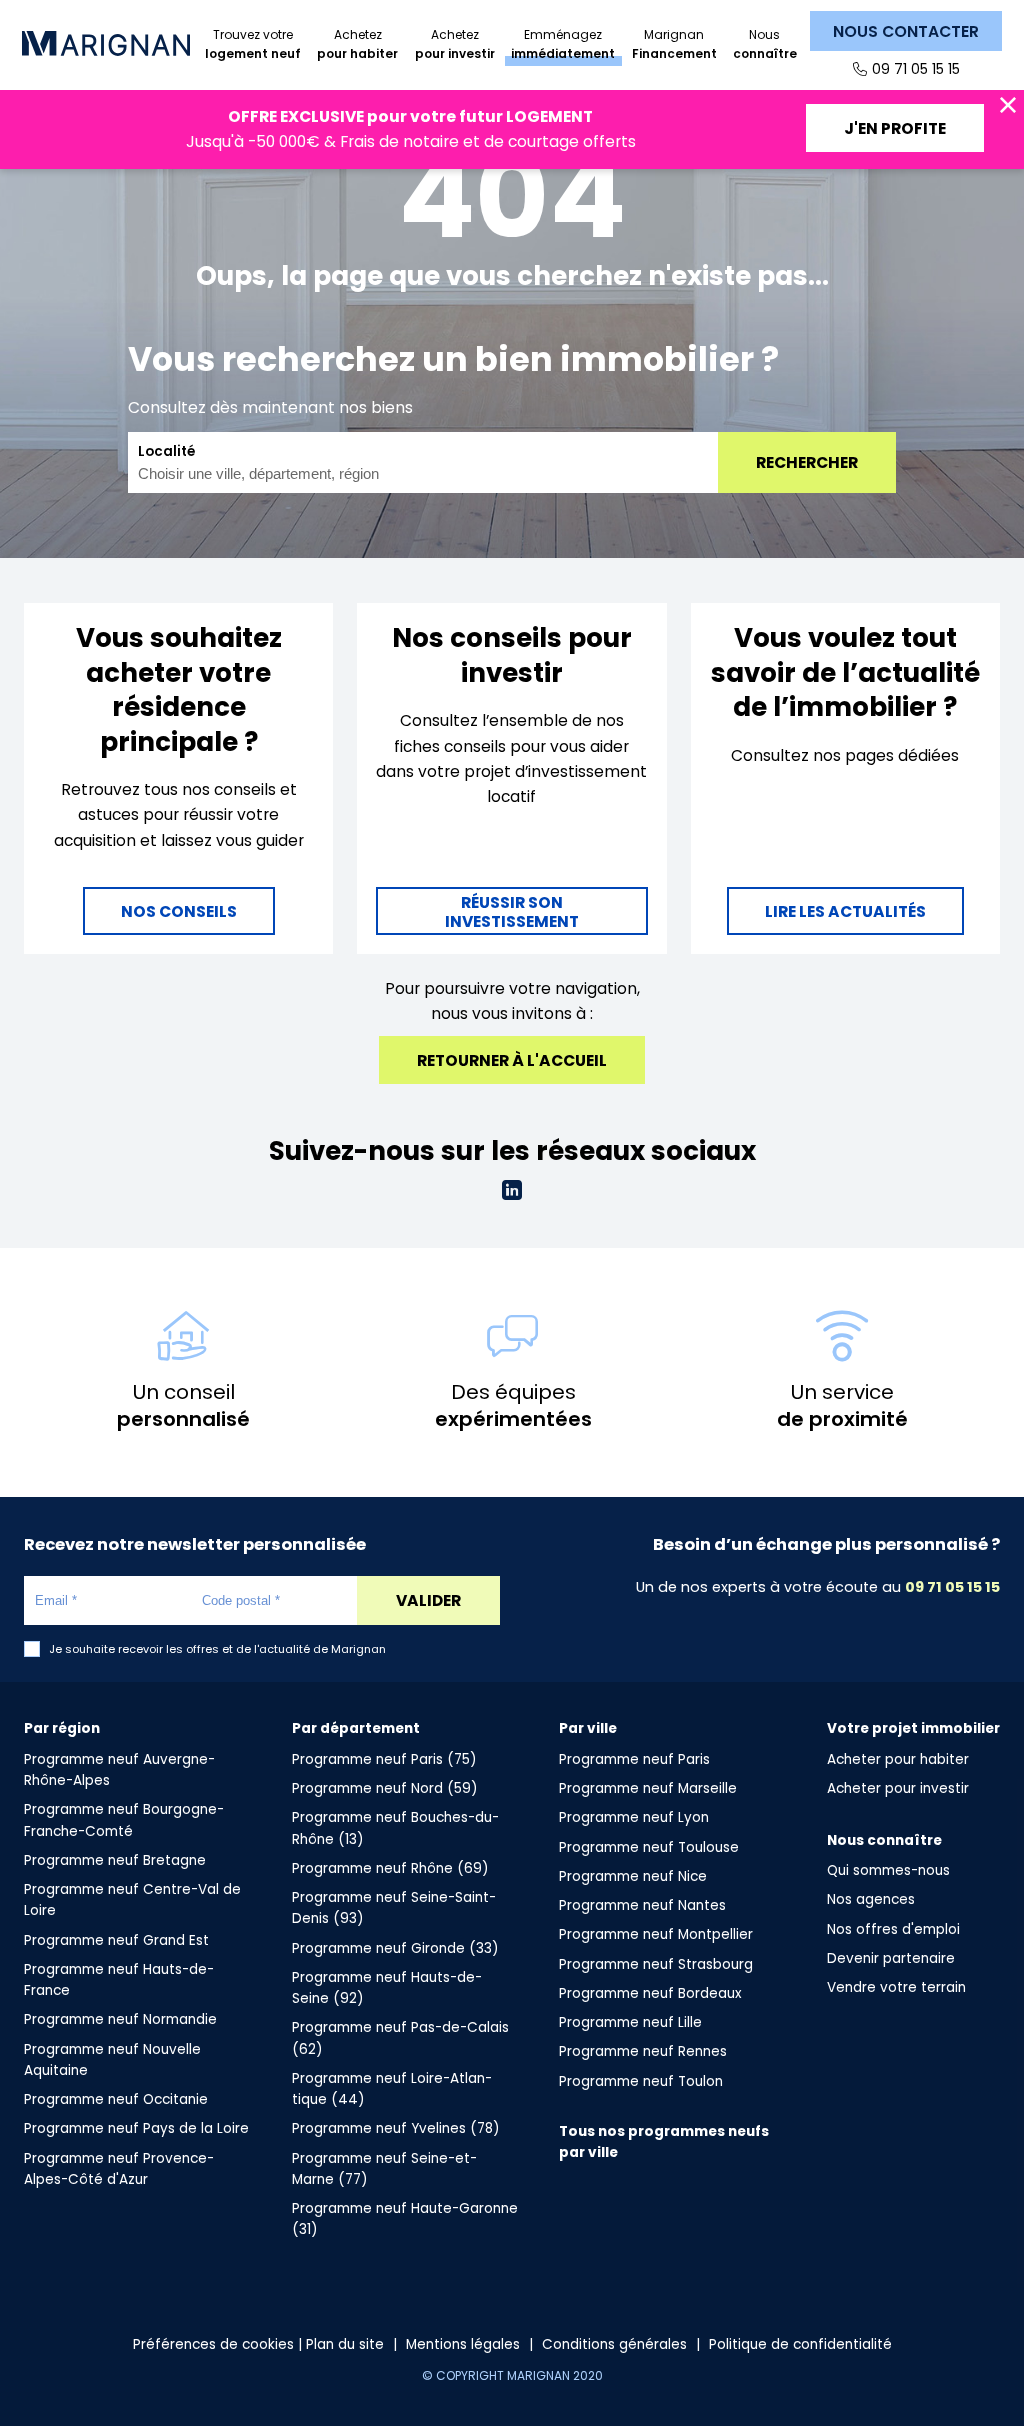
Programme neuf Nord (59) (385, 1788)
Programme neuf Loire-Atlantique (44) (392, 2089)
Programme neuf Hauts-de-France (119, 1980)
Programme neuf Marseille (648, 1788)
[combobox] (423, 462)
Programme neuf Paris (634, 1759)
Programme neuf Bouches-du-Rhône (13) (395, 1828)
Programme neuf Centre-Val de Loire (132, 1900)
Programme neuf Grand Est (116, 1940)
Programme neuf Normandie (120, 2019)
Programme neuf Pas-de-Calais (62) (400, 2038)
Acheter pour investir (898, 1788)
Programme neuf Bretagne (115, 1860)
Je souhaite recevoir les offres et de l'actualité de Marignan (217, 1649)
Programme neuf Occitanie (116, 2099)
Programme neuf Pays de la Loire (136, 2128)
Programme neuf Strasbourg (656, 1964)
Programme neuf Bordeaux (650, 1993)
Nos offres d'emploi (893, 1929)
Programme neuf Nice (633, 1876)
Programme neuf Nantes (642, 1905)
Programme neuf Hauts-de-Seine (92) (387, 1988)
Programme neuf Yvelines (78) (396, 2128)
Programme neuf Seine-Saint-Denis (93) (394, 1908)
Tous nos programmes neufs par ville (664, 2142)
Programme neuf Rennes (643, 2051)
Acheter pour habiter (898, 1759)
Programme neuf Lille (630, 2022)
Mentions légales (463, 2344)
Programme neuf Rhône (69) (390, 1868)
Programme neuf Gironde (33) (395, 1948)
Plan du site (345, 2344)
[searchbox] (410, 474)
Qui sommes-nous (888, 1870)
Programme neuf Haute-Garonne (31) (405, 2219)
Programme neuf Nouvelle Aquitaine (112, 2060)
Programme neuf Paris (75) (384, 1759)
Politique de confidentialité (800, 2344)
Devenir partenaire (891, 1958)
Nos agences (871, 1899)
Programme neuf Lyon (634, 1817)
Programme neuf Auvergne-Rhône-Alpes (119, 1770)
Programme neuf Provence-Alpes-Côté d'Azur (119, 2169)
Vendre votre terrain (896, 1987)
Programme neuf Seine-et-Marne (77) (384, 2169)
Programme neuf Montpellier (656, 1934)
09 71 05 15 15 (916, 69)
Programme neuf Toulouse (649, 1847)
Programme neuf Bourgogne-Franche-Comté (124, 1820)
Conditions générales (614, 2344)
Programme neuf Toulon (641, 2081)
